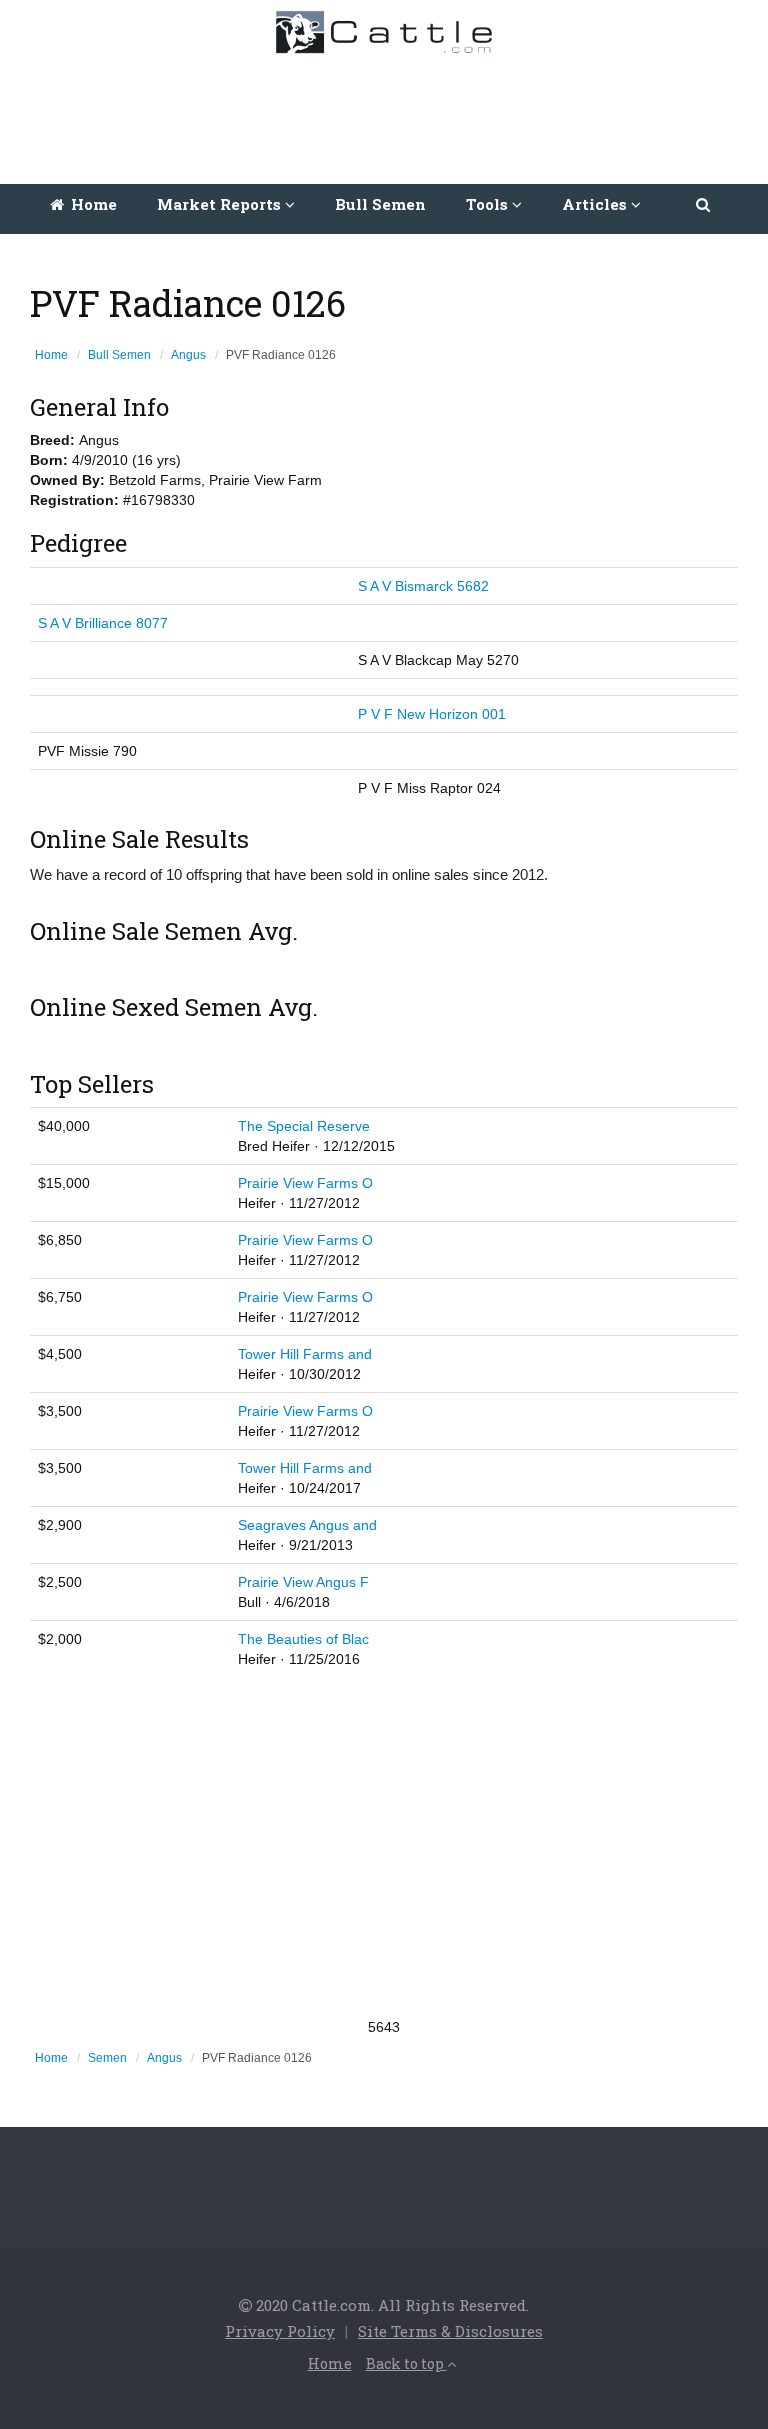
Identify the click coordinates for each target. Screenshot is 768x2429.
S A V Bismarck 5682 (423, 586)
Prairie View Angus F (303, 1582)
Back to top (406, 2363)
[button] (704, 204)
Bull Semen (380, 204)
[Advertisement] (389, 114)
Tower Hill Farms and (305, 1354)
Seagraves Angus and (307, 1525)
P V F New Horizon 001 (432, 714)
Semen (107, 2058)
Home (92, 204)
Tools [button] (489, 204)
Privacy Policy (280, 2331)
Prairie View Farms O (305, 1183)
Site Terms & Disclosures (450, 2331)
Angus (188, 355)
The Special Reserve (304, 1126)
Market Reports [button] (221, 204)
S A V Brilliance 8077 (103, 623)
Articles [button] (596, 204)
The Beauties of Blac (303, 1639)
